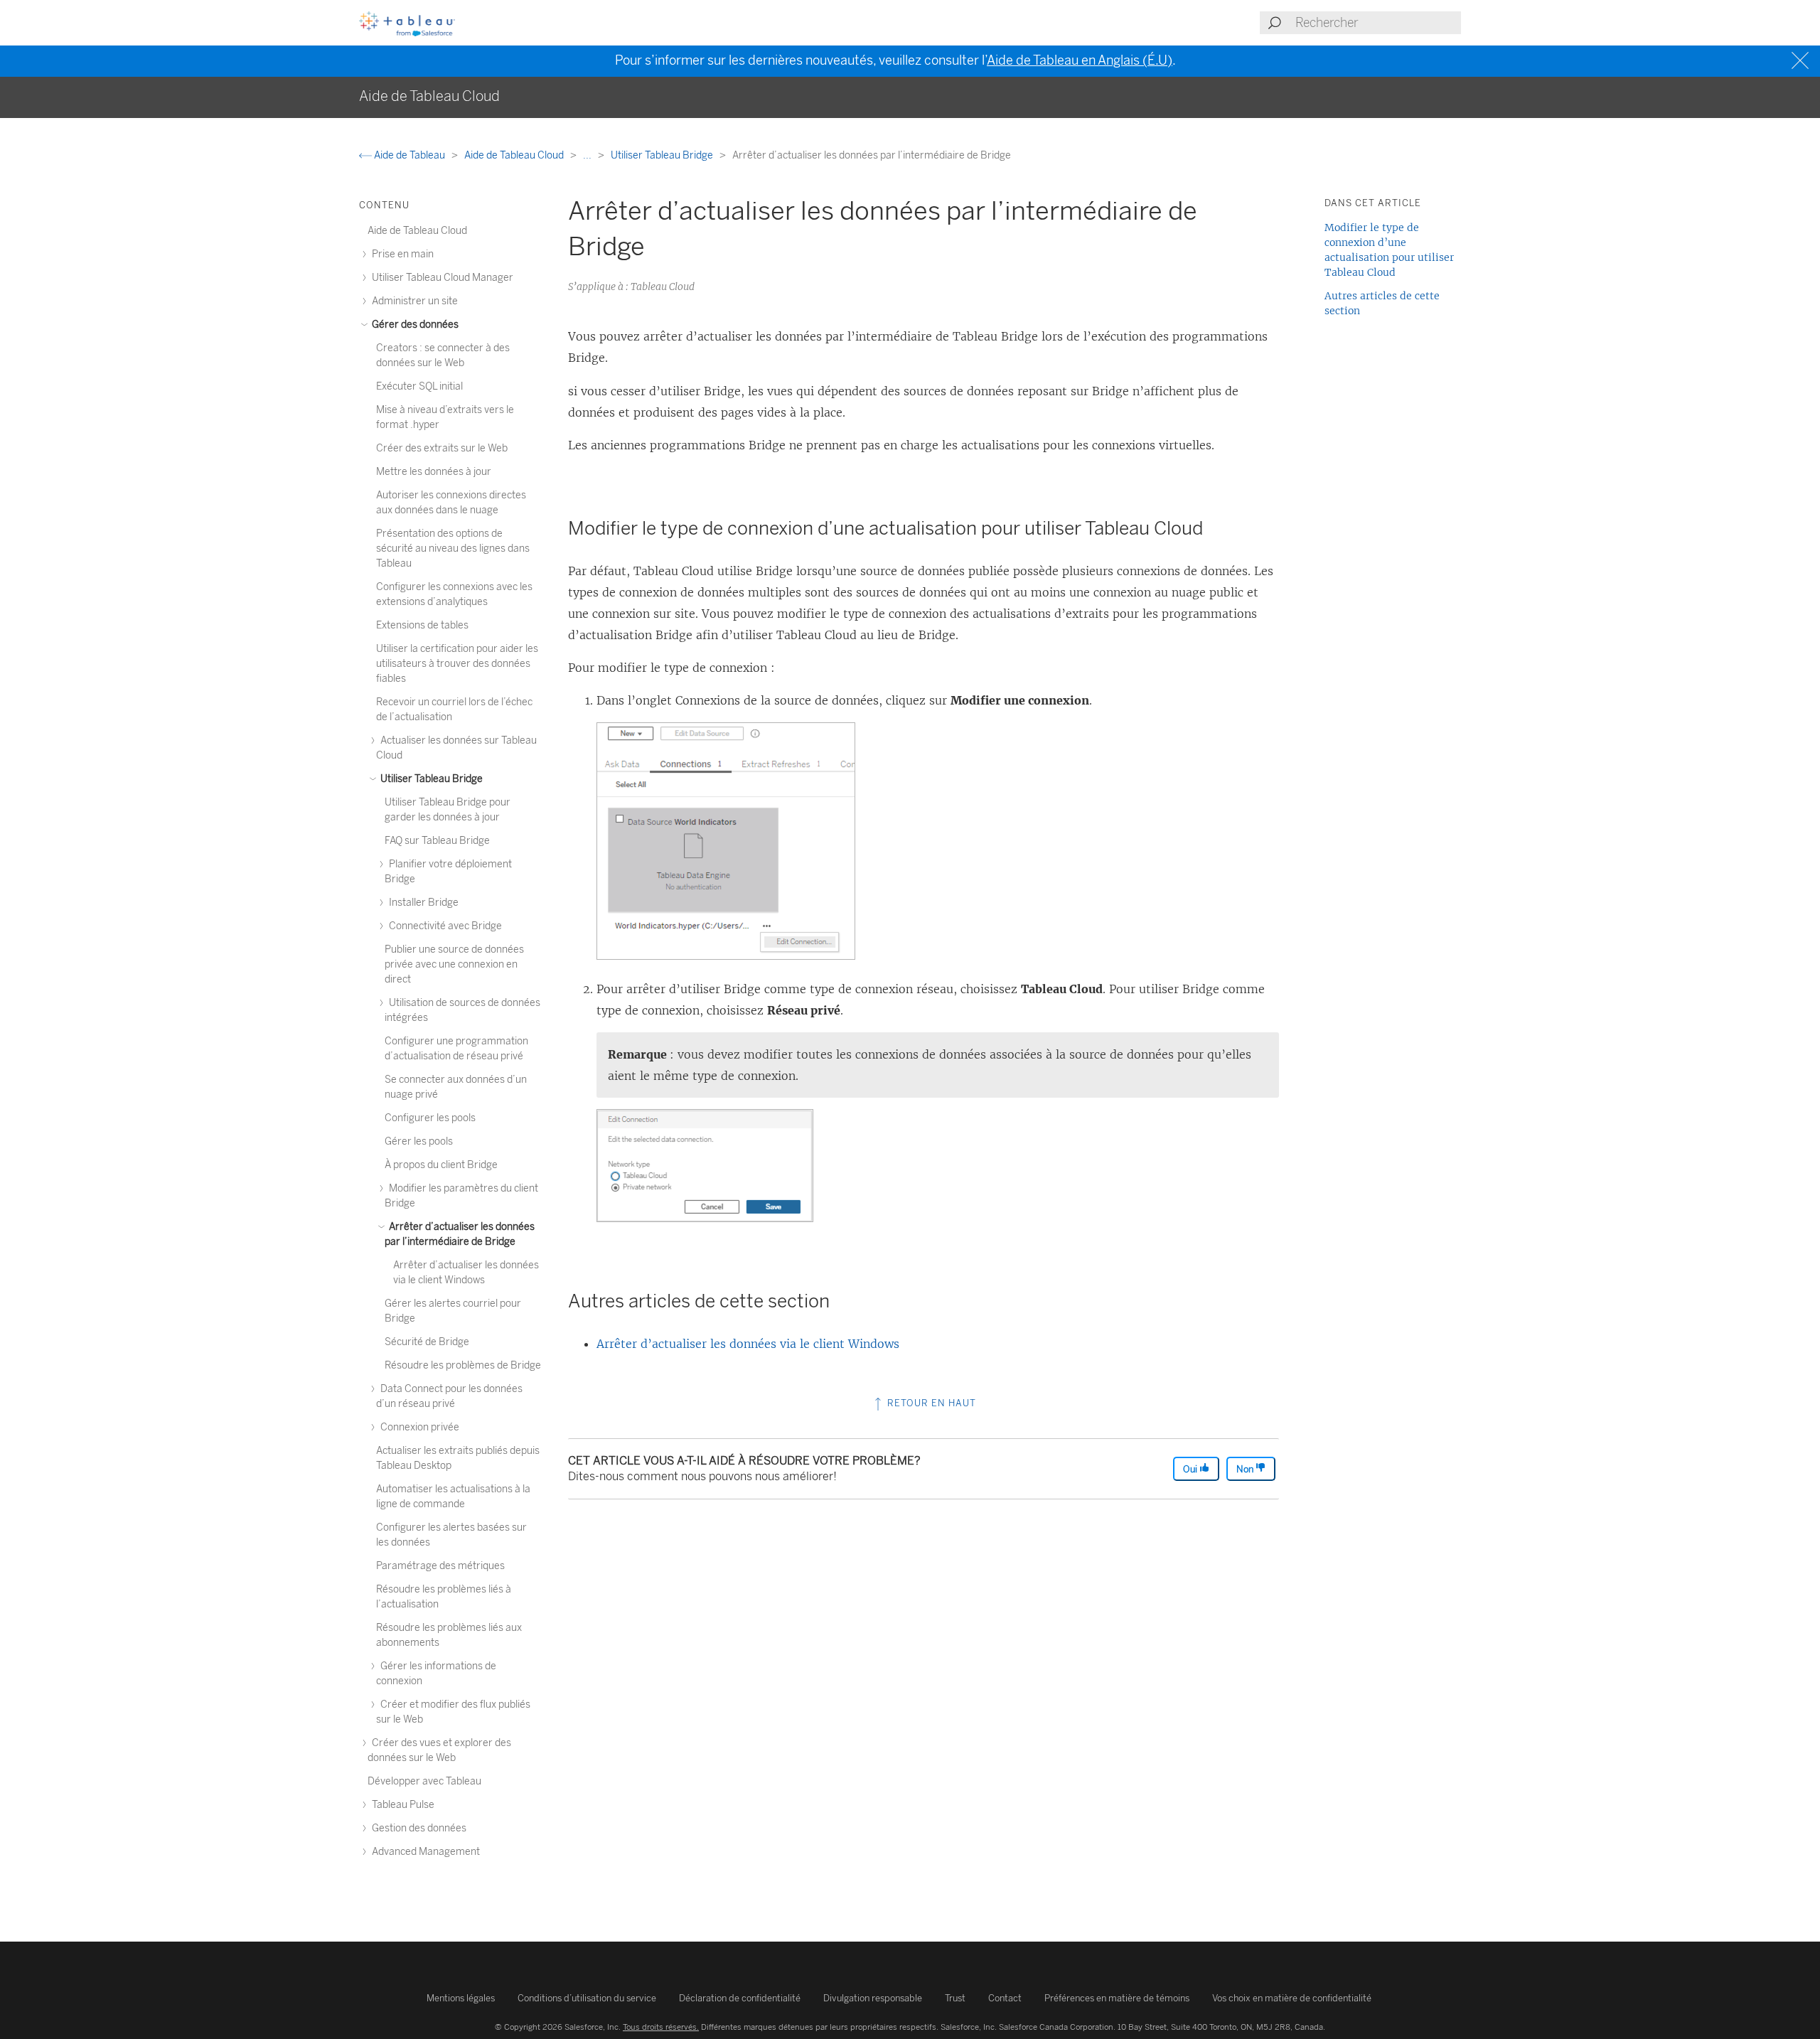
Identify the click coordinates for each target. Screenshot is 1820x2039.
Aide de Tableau (409, 155)
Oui (1191, 1469)
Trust (955, 1998)
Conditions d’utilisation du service (587, 1998)
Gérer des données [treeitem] (414, 325)
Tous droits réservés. (661, 2027)
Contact (1005, 1998)
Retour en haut (930, 1403)
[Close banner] (1802, 61)
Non (1246, 1469)
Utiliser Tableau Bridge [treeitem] (430, 779)
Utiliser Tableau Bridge (663, 155)
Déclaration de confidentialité (740, 1998)
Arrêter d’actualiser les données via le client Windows (748, 1344)
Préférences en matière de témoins (1117, 1998)
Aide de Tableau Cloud (515, 155)
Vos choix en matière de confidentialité (1292, 1998)
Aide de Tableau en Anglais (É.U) (1080, 60)
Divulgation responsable (873, 1998)
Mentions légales (461, 1998)
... (588, 155)
